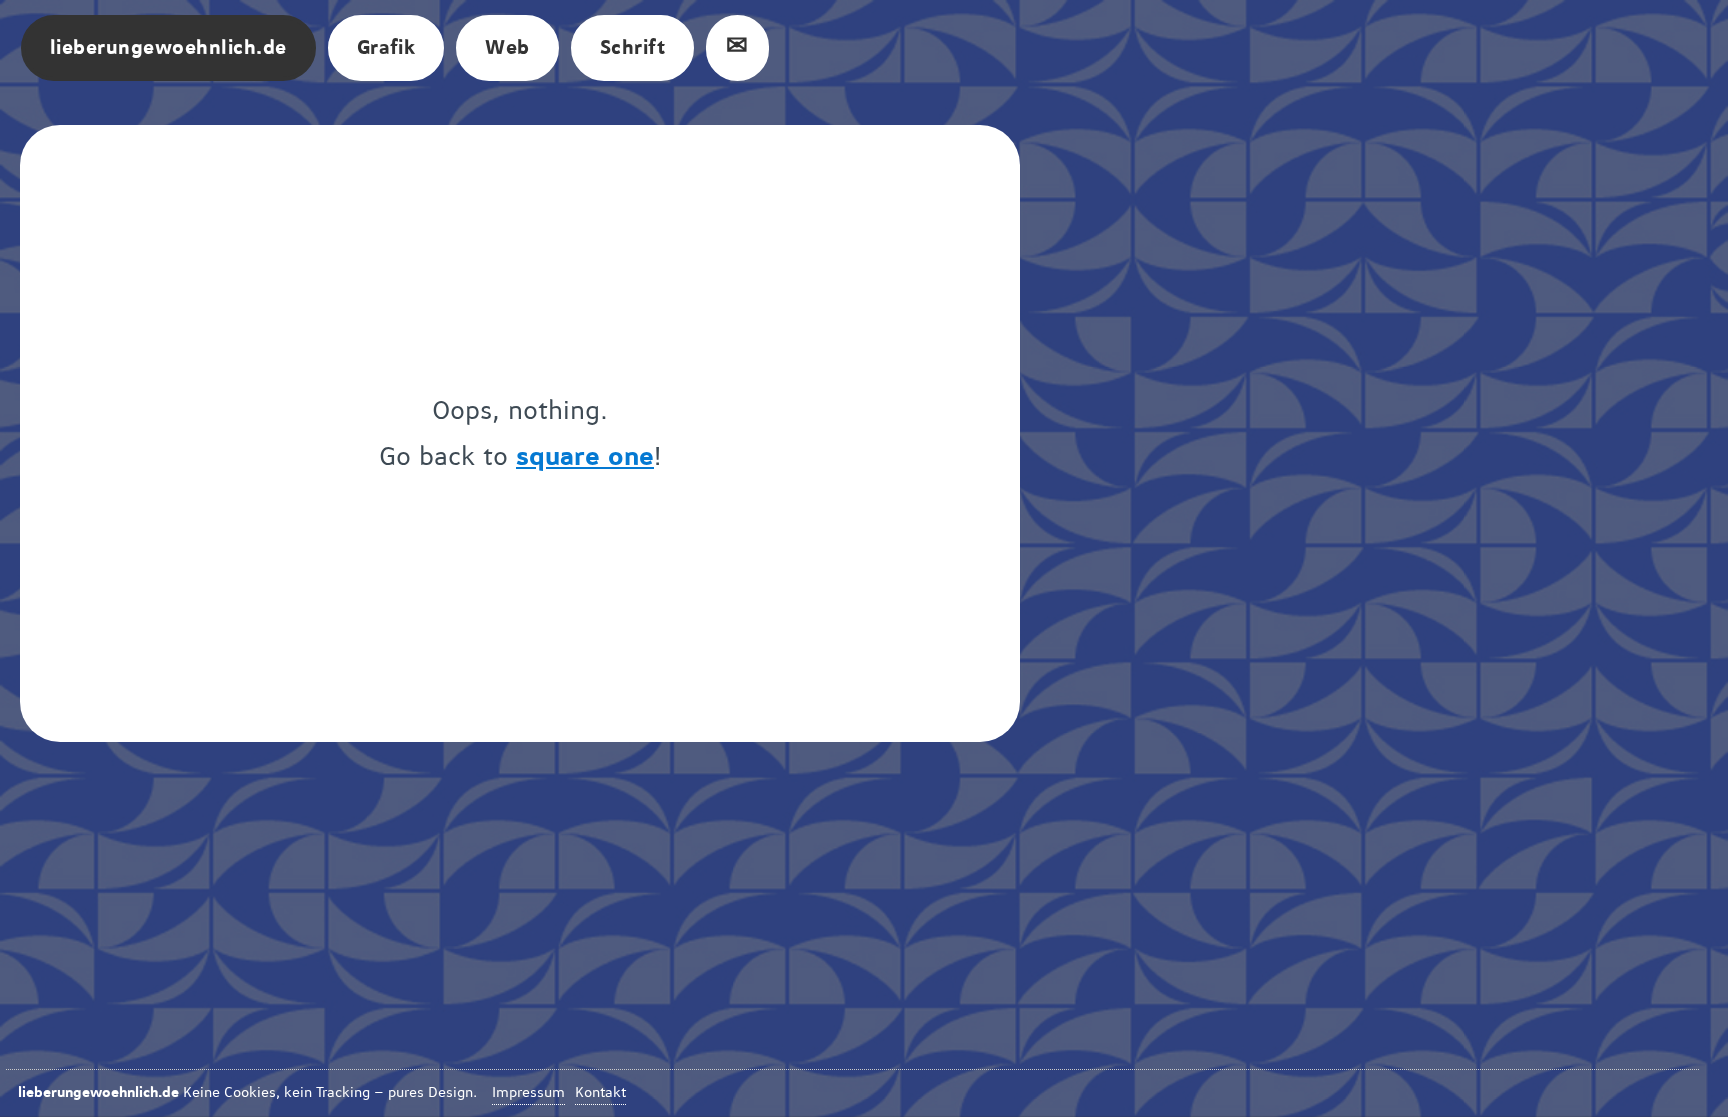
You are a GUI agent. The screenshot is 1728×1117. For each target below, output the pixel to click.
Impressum (528, 1093)
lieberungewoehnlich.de (168, 48)
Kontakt (600, 1093)
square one (585, 457)
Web (507, 48)
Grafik (386, 48)
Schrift (632, 48)
